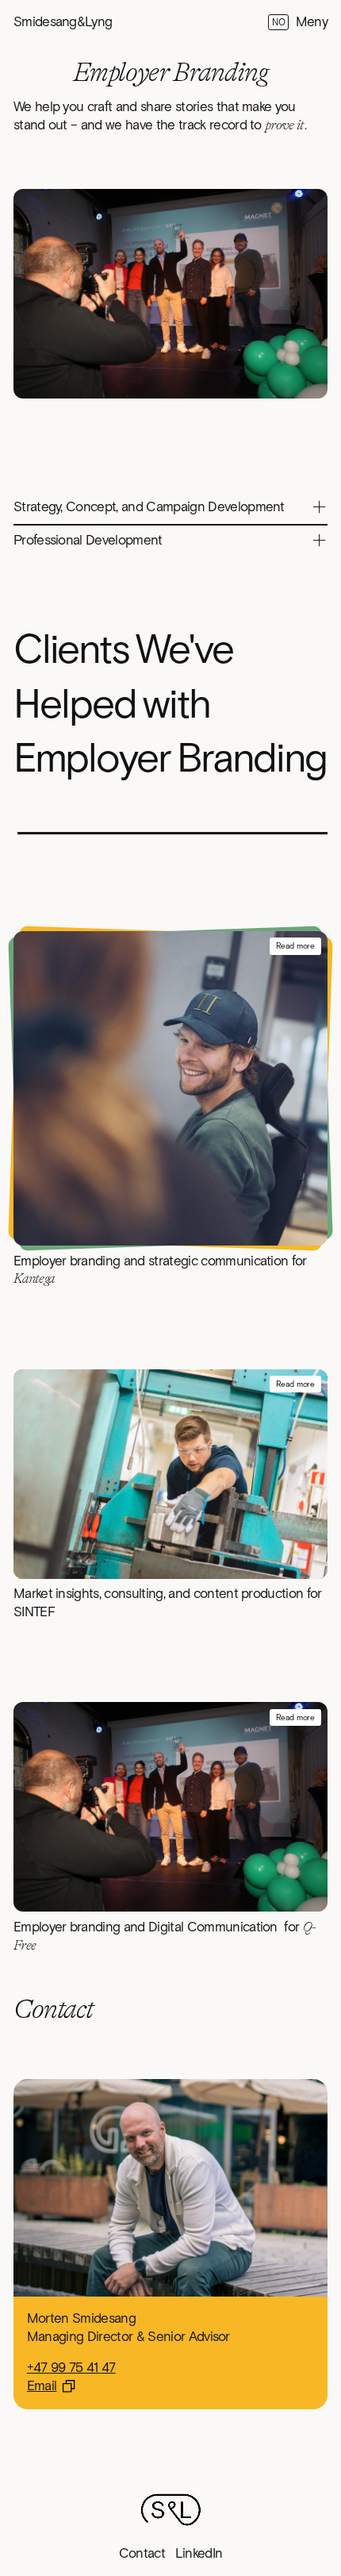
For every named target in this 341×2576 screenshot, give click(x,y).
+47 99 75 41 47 (71, 2368)
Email (42, 2386)
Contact (142, 2554)
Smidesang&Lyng (63, 22)
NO (278, 23)
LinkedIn (199, 2554)
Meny (312, 22)
